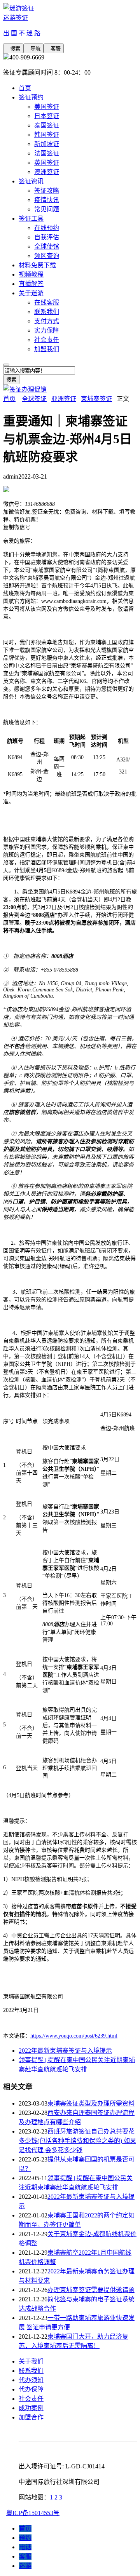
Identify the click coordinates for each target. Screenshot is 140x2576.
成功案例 (31, 2408)
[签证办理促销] (25, 389)
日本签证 (47, 116)
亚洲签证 (64, 399)
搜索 (13, 49)
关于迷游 (31, 293)
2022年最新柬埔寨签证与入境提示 (65, 2051)
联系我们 (47, 312)
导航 (33, 49)
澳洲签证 (47, 172)
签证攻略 (47, 191)
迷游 (25, 2566)
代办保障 (31, 2389)
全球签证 (34, 399)
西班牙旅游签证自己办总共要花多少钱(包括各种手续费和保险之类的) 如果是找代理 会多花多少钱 (77, 2141)
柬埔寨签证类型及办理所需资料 (91, 2103)
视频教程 (31, 274)
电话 (25, 2547)
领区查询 (47, 256)
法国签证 (47, 153)
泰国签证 (47, 125)
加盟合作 (31, 2417)
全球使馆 (47, 246)
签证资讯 (31, 181)
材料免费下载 (37, 265)
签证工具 (31, 219)
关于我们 (31, 2361)
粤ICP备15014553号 (33, 2513)
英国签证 (47, 163)
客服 (54, 49)
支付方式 (47, 321)
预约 (25, 2538)
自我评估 (47, 237)
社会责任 (47, 340)
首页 (25, 88)
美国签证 (47, 107)
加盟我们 (47, 349)
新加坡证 (47, 144)
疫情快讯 (47, 200)
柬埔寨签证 (96, 399)
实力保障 (47, 330)
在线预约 (47, 228)
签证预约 (31, 97)
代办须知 (31, 2380)
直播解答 (31, 284)
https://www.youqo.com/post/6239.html (74, 2036)
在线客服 (47, 302)
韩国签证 (47, 135)
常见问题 (47, 209)
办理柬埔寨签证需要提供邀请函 (91, 2290)
